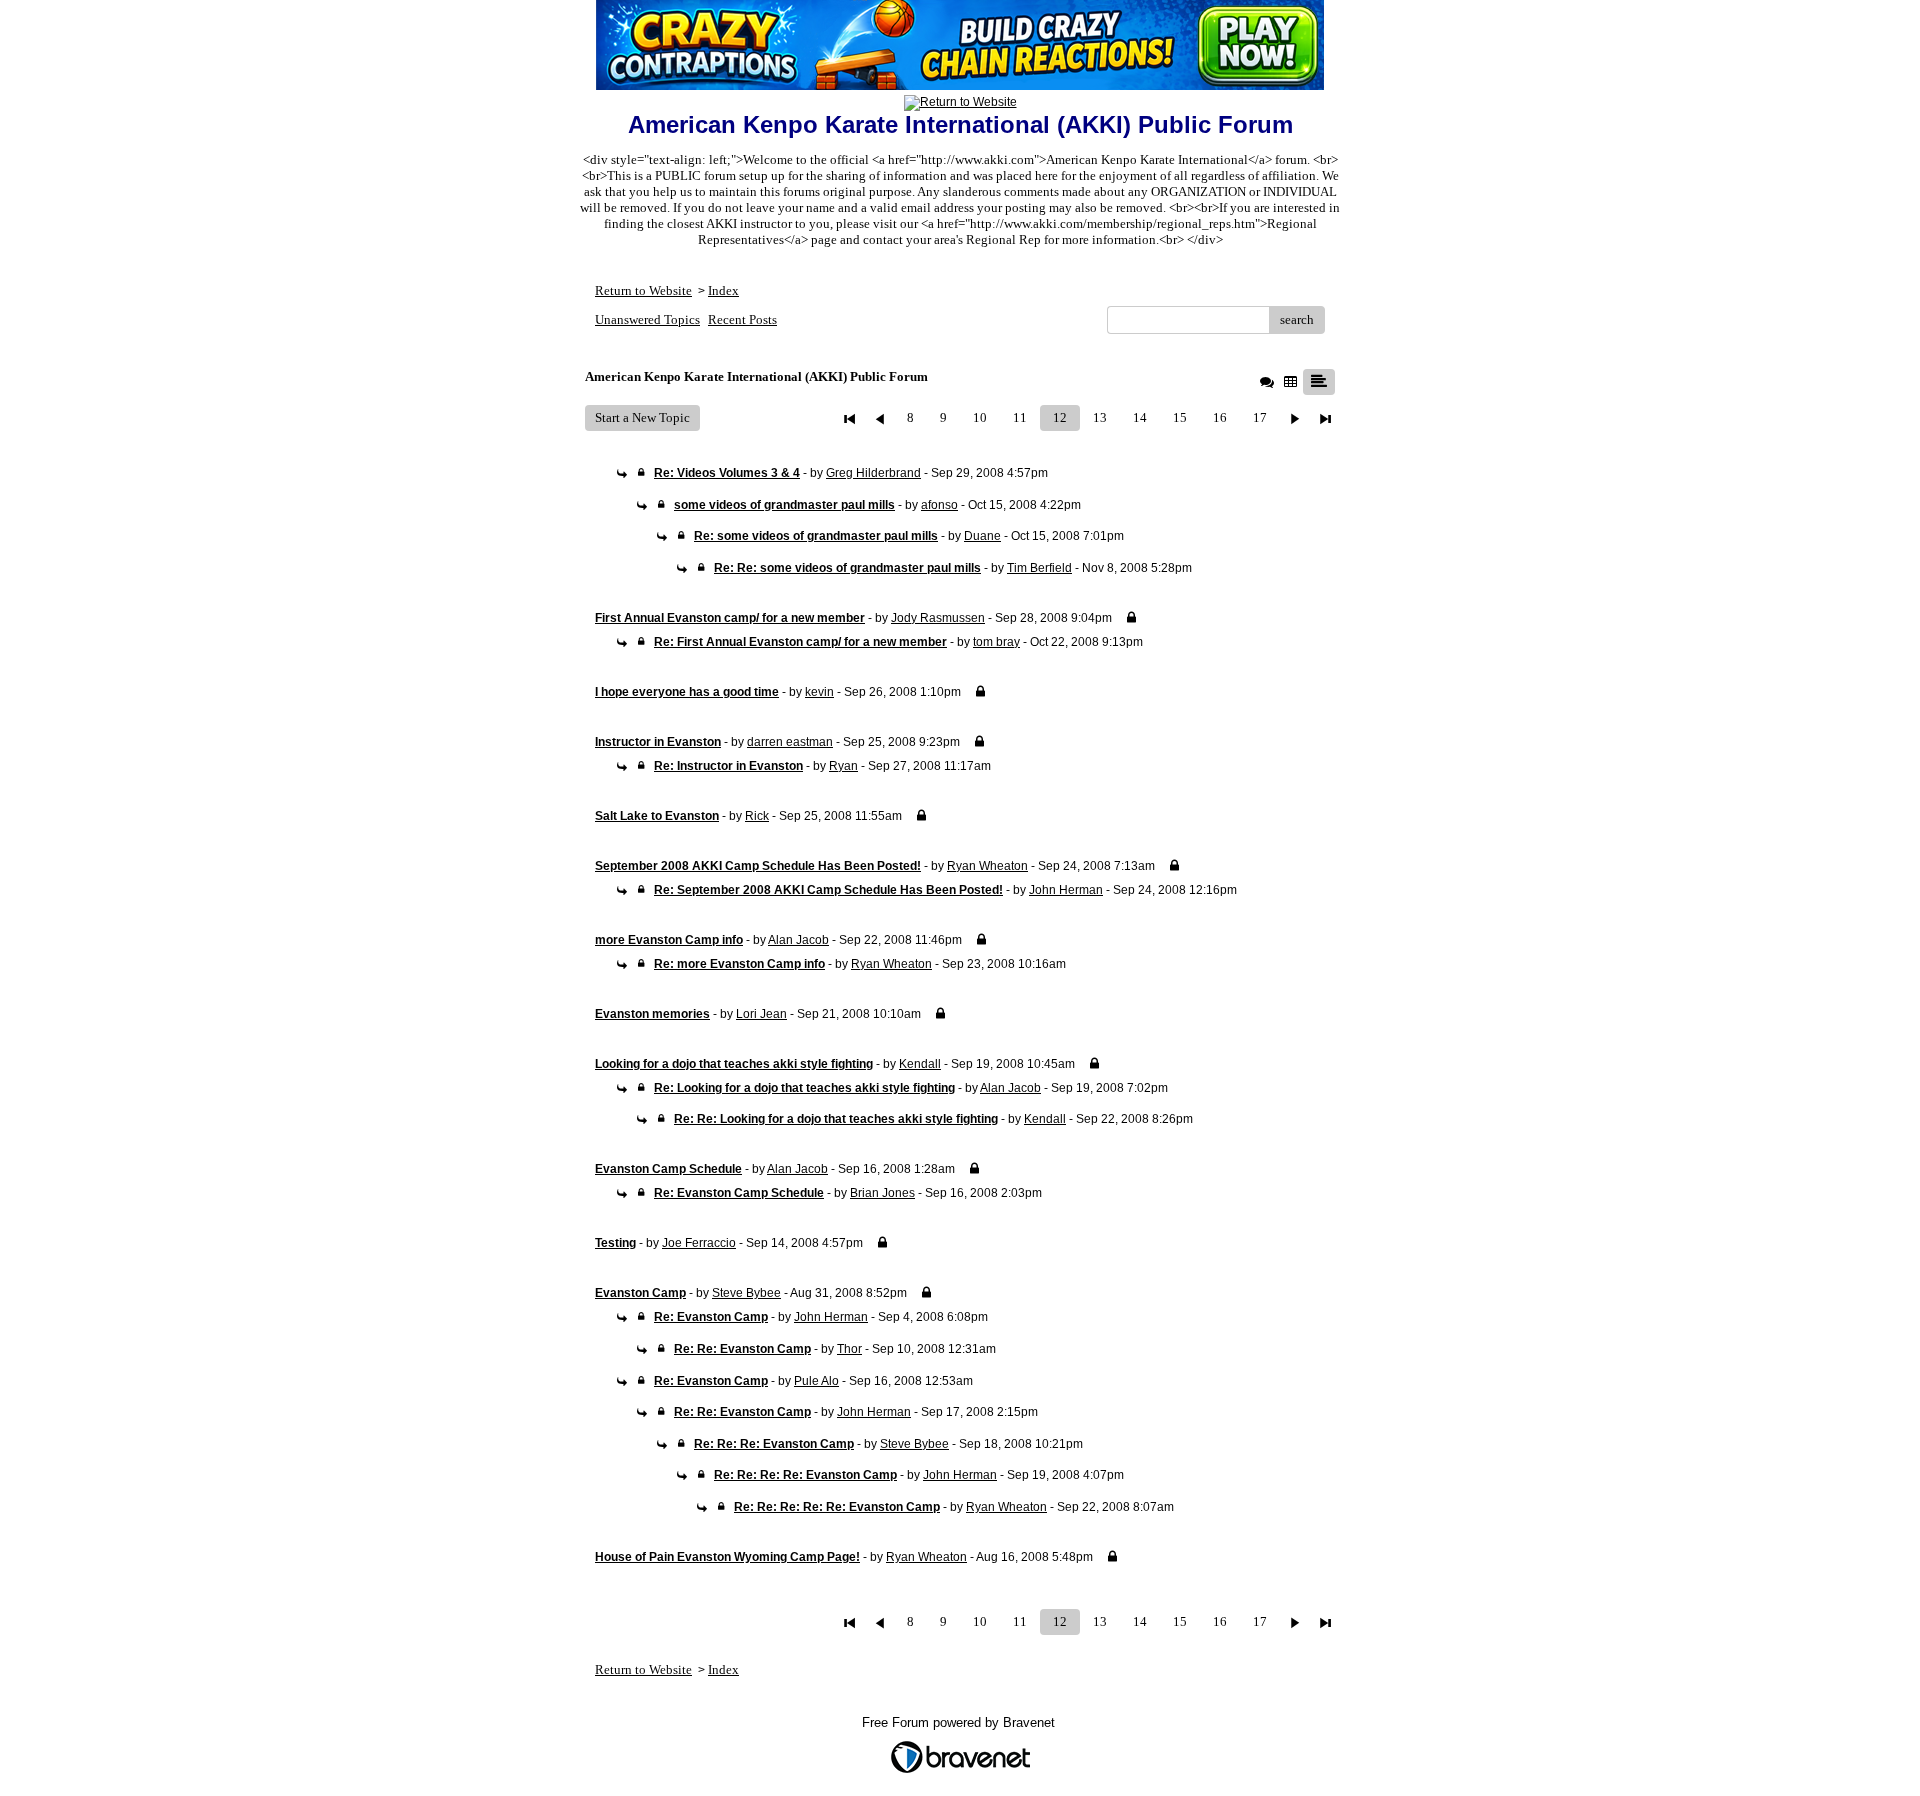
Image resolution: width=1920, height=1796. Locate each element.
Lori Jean (761, 1014)
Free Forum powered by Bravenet (960, 1722)
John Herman (1066, 890)
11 (1020, 417)
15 (1180, 417)
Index (723, 290)
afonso (939, 505)
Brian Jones (882, 1193)
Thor (849, 1349)
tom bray (996, 642)
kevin (819, 692)
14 (1140, 417)
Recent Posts (742, 319)
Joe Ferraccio (699, 1243)
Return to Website (643, 290)
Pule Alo (816, 1381)
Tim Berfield (1039, 568)
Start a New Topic (642, 417)
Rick (757, 816)
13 (1100, 417)
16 (1220, 417)
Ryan (843, 766)
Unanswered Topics (647, 319)
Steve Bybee (746, 1293)
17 (1260, 417)
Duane (982, 536)
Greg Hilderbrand (873, 473)
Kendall (920, 1064)
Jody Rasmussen (938, 618)
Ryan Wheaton (987, 866)
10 (980, 417)
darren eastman (790, 742)
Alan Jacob (798, 940)
